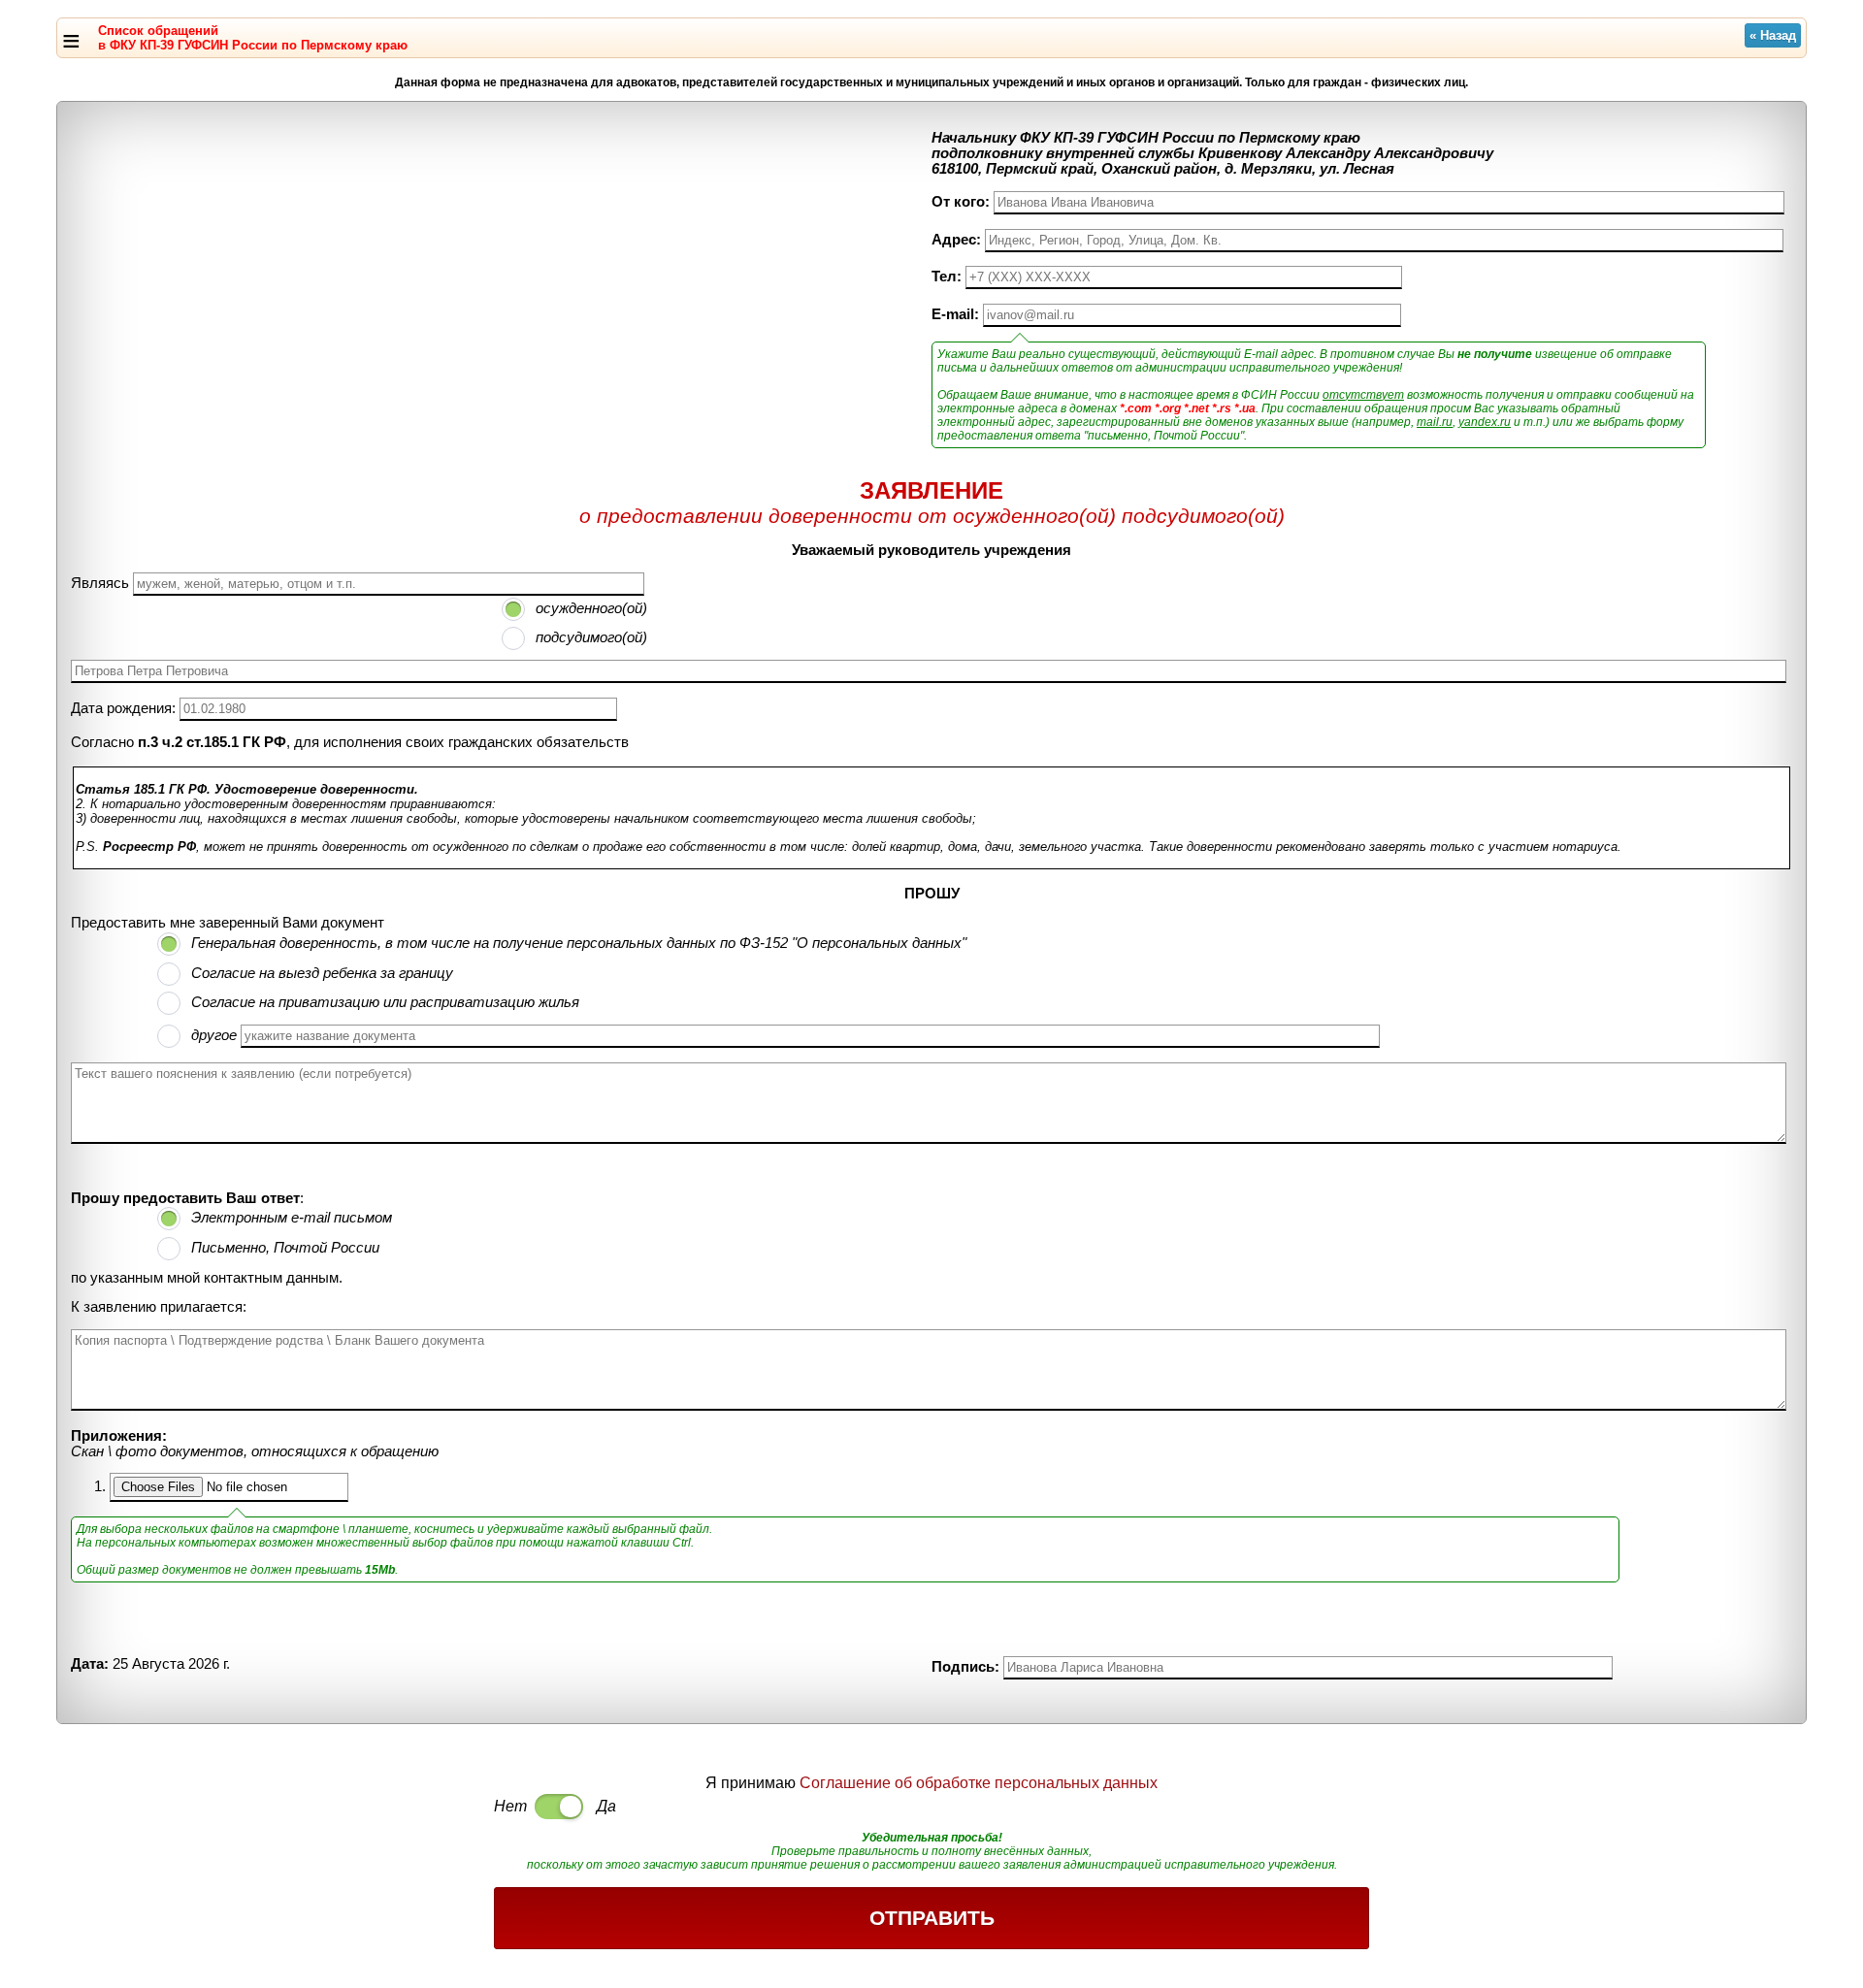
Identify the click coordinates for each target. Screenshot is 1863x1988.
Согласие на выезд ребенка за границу (322, 973)
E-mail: (955, 314)
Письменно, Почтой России (285, 1248)
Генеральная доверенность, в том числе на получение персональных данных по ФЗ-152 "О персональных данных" (579, 943)
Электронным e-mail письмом (292, 1218)
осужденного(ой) (591, 608)
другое (214, 1035)
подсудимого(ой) (591, 637)
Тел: (947, 277)
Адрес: (956, 240)
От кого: (961, 202)
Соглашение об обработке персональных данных (979, 1783)
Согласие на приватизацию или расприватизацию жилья (385, 1002)
